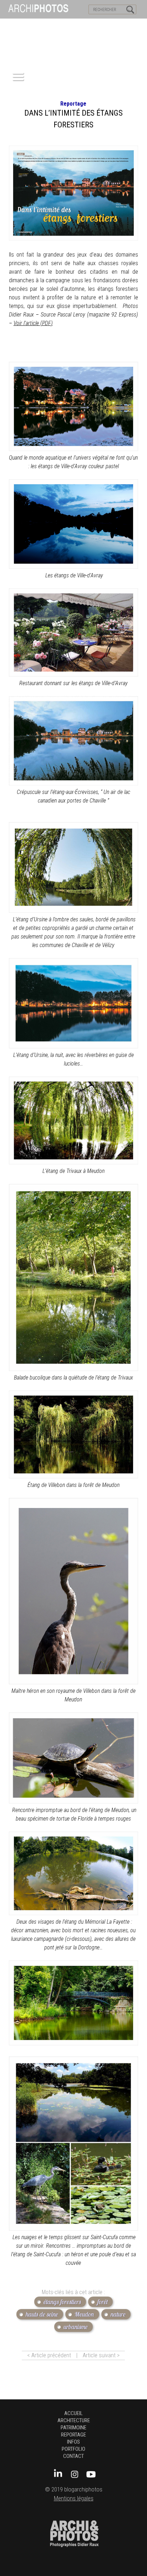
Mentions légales (74, 2498)
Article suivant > (101, 2355)
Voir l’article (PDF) (33, 323)
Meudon (84, 2314)
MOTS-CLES (67, 25)
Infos (73, 2442)
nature (118, 2314)
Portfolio (73, 2449)
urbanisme (76, 2327)
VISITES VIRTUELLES (25, 25)
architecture (74, 2420)
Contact (73, 2456)
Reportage (73, 104)
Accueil (73, 2413)
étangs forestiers (62, 2302)
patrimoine (73, 2428)
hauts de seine (42, 2314)
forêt (103, 2302)
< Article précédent (49, 2355)
